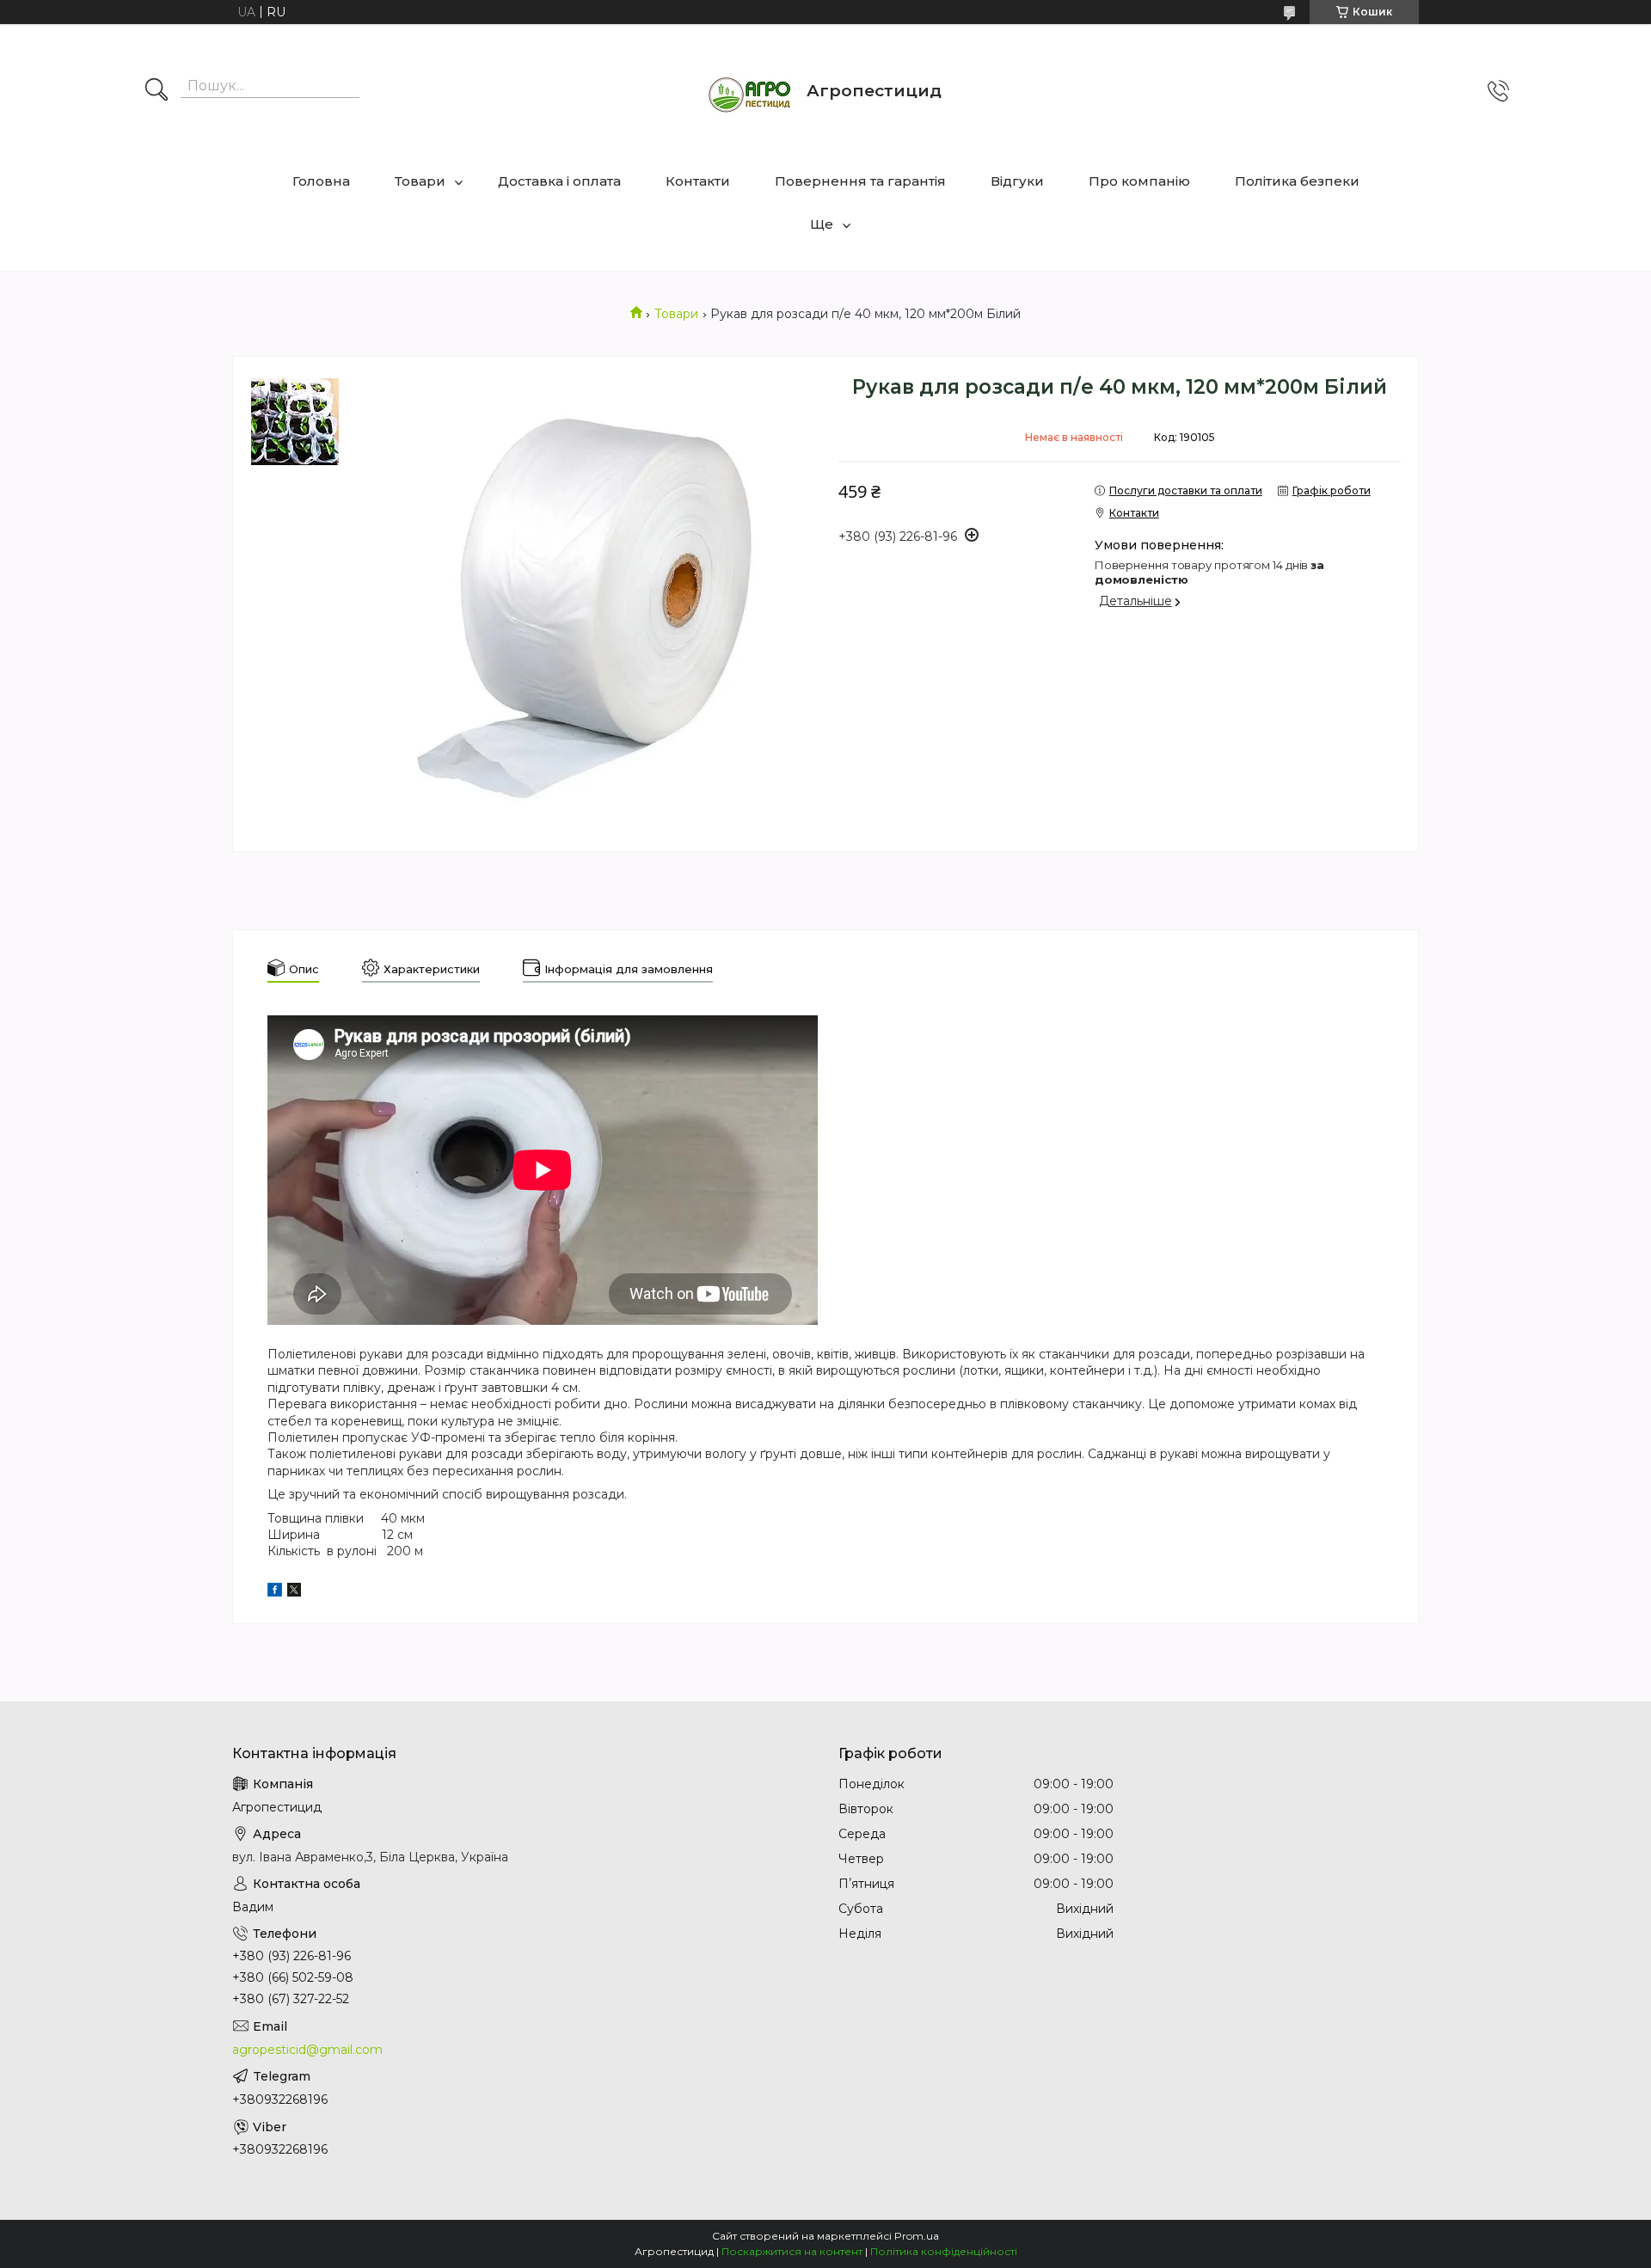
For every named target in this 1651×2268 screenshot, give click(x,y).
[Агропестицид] (751, 91)
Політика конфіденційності (944, 2251)
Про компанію (1139, 181)
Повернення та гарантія (860, 181)
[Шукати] (157, 91)
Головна (321, 181)
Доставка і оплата (559, 181)
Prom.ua (917, 2236)
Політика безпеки (1297, 181)
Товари (420, 181)
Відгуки (1017, 181)
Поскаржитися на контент (792, 2251)
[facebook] (275, 1592)
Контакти (698, 181)
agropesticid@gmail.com (307, 2050)
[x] (294, 1592)
